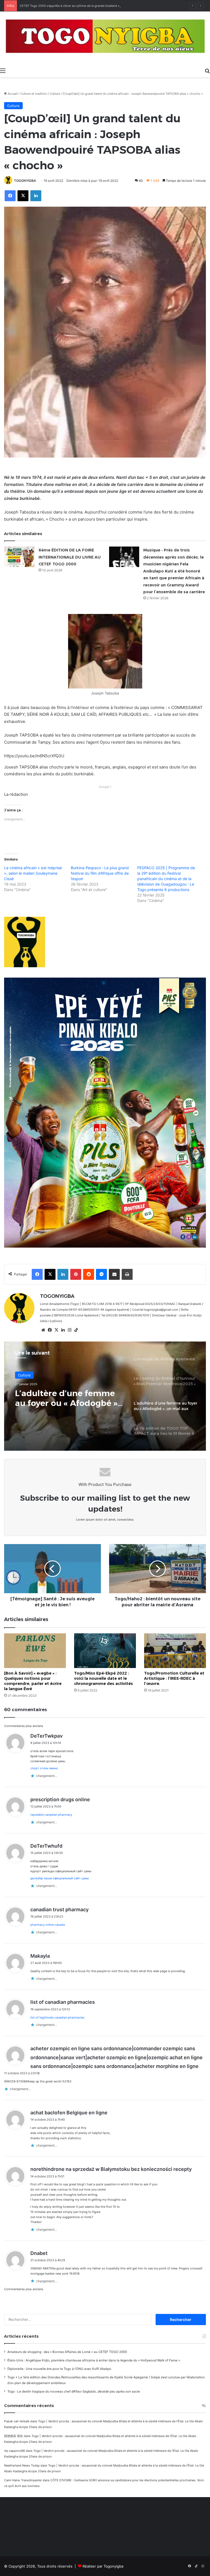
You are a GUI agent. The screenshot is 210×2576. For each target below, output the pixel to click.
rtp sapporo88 (14, 2451)
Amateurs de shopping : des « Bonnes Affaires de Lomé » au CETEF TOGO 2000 (67, 2352)
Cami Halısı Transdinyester (23, 2480)
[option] (105, 1396)
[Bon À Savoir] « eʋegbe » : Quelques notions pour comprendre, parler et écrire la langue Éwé (33, 1681)
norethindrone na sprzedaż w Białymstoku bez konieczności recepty (111, 2169)
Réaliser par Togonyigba (103, 2566)
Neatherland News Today (22, 2465)
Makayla (40, 1956)
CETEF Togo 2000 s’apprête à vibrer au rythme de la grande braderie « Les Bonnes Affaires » (85, 6)
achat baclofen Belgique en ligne (69, 2113)
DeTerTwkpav (46, 1736)
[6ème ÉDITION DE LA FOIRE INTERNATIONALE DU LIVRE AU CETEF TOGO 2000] (19, 557)
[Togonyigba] (105, 38)
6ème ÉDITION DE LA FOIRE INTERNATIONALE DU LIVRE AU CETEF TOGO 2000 (70, 557)
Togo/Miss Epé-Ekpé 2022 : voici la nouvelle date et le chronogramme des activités (103, 1678)
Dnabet (39, 2253)
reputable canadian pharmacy (51, 1815)
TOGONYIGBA (25, 181)
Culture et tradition (34, 94)
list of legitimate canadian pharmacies (57, 2017)
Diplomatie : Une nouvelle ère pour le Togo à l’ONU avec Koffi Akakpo (59, 2369)
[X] (56, 1330)
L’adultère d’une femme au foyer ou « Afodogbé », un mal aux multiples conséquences (67, 1398)
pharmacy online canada (48, 1925)
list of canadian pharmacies (63, 2002)
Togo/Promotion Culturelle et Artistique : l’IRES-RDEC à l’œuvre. (174, 1678)
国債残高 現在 (14, 2436)
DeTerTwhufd (46, 1846)
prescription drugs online (60, 1799)
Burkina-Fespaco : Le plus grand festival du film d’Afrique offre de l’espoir (100, 873)
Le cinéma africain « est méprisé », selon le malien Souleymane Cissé (33, 873)
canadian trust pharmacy (59, 1909)
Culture (55, 94)
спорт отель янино (44, 1768)
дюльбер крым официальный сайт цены (60, 1878)
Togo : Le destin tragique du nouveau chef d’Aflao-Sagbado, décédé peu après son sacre (74, 2391)
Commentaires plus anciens (24, 1726)
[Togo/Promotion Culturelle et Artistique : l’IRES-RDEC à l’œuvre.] (175, 1651)
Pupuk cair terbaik (17, 2421)
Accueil (12, 94)
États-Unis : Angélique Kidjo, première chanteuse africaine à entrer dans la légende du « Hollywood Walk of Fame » (94, 2360)
